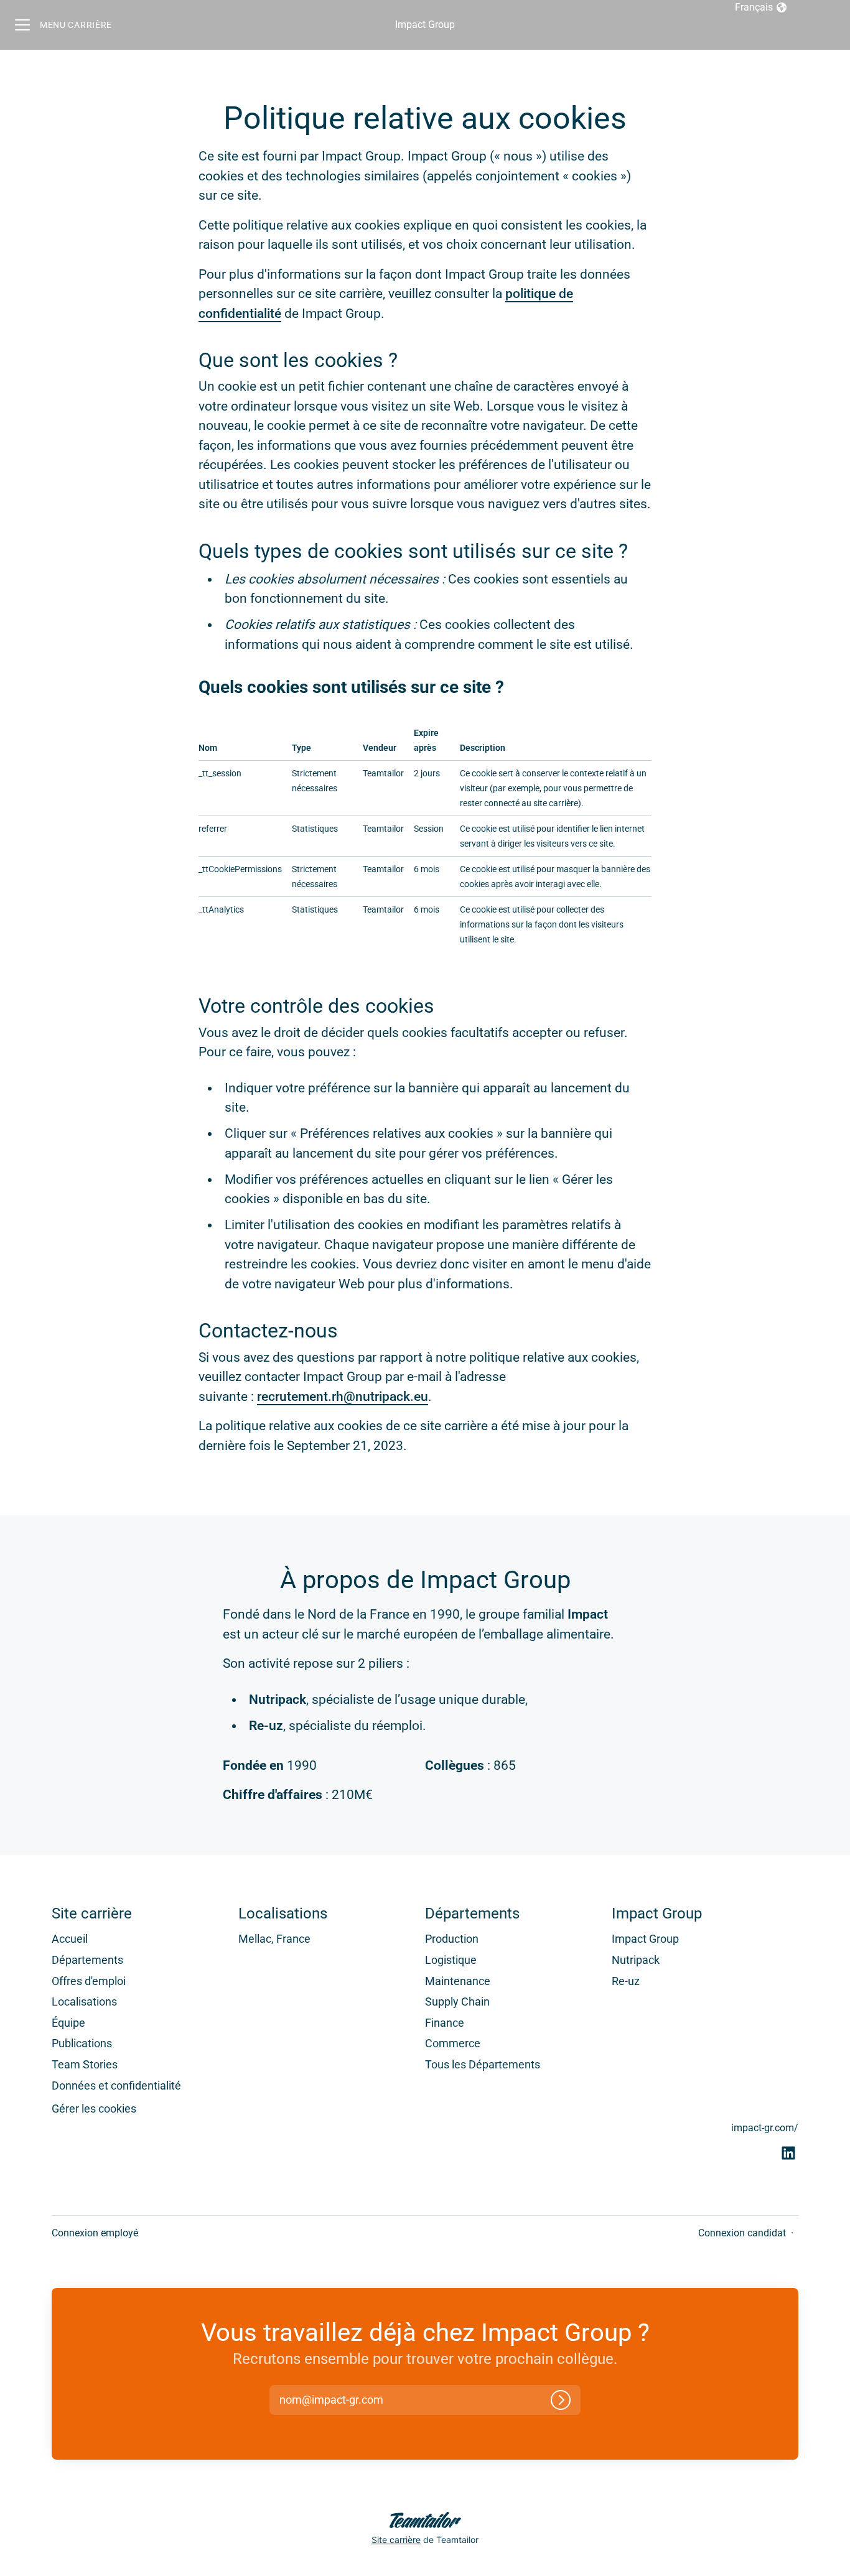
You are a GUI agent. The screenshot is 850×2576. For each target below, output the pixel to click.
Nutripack (636, 1960)
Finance (445, 2023)
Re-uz (626, 1981)
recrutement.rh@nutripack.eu (343, 1397)
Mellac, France (274, 1939)
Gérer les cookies (94, 2109)
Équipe (68, 2023)
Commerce (453, 2043)
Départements (87, 1960)
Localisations (84, 2002)
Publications (82, 2043)
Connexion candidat (742, 2233)
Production (452, 1939)
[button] (343, 2400)
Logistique (451, 1960)
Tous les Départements (483, 2064)
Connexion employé (95, 2233)
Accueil (70, 1939)
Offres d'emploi (89, 1981)
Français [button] (761, 8)
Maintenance (458, 1981)
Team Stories (85, 2064)
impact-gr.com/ (765, 2128)
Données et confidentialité (116, 2085)
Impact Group (425, 25)
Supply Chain (457, 2002)
